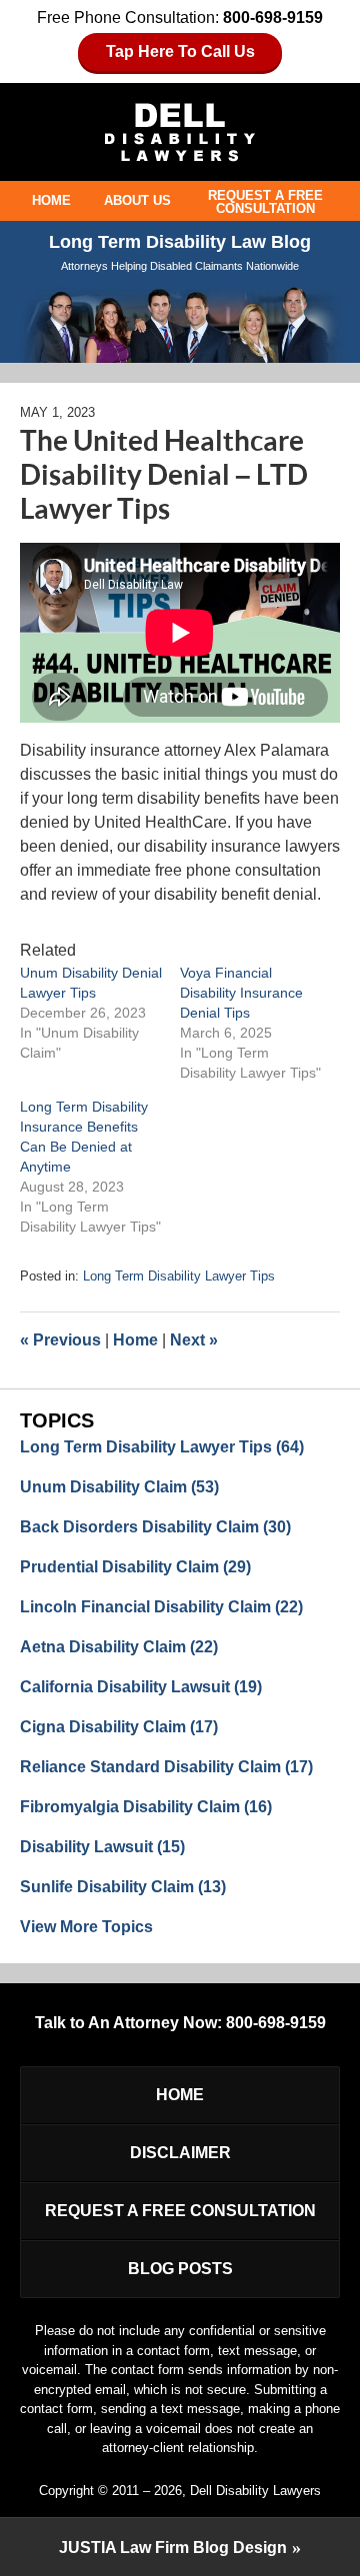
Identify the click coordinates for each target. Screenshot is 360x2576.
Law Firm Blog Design (173, 2548)
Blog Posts (180, 2269)
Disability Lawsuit (102, 1847)
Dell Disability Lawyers (255, 2491)
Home (51, 200)
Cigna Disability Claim (119, 1727)
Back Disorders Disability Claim (155, 1527)
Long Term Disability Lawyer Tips (179, 1276)
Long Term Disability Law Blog (180, 132)
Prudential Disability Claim (135, 1567)
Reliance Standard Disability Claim (166, 1767)
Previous (60, 1340)
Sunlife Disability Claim (123, 1887)
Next (194, 1340)
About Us (137, 200)
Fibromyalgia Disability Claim (146, 1807)
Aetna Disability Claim (119, 1647)
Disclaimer (180, 2153)
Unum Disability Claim (119, 1487)
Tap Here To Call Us (180, 51)
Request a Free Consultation (265, 202)
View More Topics (86, 1927)
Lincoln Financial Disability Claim (161, 1607)
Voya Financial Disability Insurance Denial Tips (241, 993)
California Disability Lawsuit (141, 1687)
